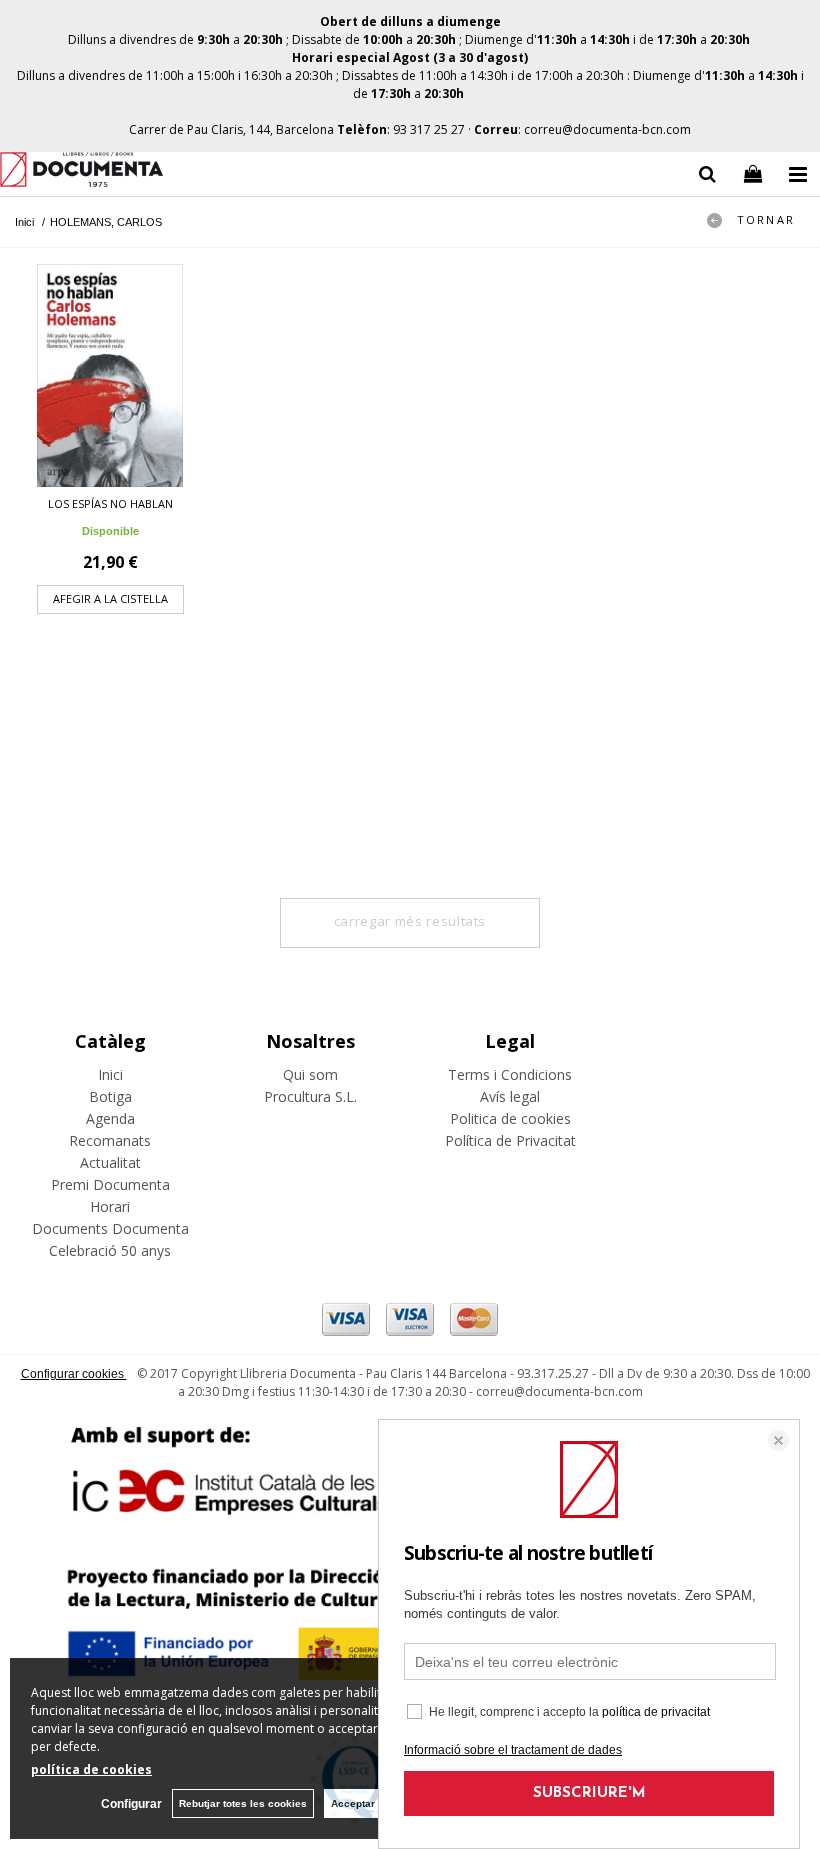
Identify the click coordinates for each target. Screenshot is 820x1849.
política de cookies (91, 1769)
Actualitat (110, 1162)
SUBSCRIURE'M (589, 1793)
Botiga (110, 1096)
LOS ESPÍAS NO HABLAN (110, 503)
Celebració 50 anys (110, 1250)
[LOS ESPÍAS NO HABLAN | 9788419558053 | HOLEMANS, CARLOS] (110, 375)
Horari (110, 1206)
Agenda (110, 1118)
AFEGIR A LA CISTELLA (110, 598)
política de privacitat (656, 1712)
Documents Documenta (110, 1228)
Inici (110, 1074)
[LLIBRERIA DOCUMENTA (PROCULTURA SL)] (81, 172)
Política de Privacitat (510, 1140)
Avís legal (510, 1096)
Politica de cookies (510, 1118)
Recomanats (110, 1140)
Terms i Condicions (510, 1074)
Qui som (310, 1074)
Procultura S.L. (310, 1096)
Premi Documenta (110, 1184)
